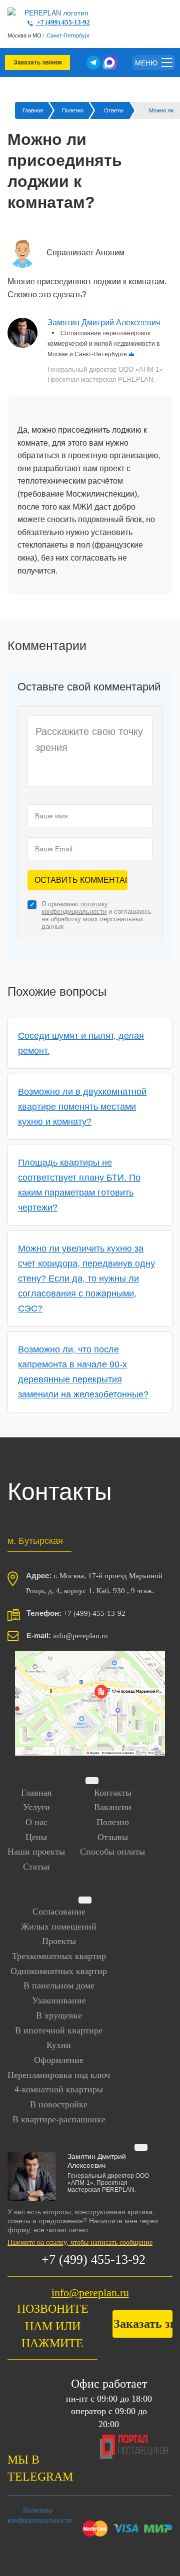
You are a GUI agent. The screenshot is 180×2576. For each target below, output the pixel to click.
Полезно (113, 1822)
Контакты (113, 1793)
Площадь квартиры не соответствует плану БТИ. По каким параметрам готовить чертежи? (79, 1185)
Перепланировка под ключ (59, 2075)
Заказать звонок (38, 62)
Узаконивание (59, 2000)
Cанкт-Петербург (68, 35)
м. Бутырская (35, 1540)
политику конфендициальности (75, 908)
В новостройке (59, 2104)
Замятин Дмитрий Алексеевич (104, 322)
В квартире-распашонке (59, 2119)
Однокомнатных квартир (59, 1971)
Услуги (36, 1807)
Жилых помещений (59, 1927)
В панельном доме (59, 1985)
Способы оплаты (112, 1852)
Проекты (59, 1941)
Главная (36, 1793)
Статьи (36, 1867)
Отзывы (113, 1837)
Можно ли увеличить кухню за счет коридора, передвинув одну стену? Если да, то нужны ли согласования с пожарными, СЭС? (86, 1279)
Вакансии (113, 1807)
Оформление (59, 2060)
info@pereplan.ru (90, 2292)
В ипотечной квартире (59, 2030)
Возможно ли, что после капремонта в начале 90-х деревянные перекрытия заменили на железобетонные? (83, 1372)
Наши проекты (36, 1852)
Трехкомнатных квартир (59, 1956)
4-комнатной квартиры (59, 2089)
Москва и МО (24, 35)
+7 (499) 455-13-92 (63, 22)
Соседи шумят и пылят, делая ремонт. (81, 1043)
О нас (36, 1822)
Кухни (59, 2045)
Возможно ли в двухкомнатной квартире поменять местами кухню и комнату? (82, 1107)
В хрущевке (59, 2015)
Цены (36, 1837)
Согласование (59, 1912)
